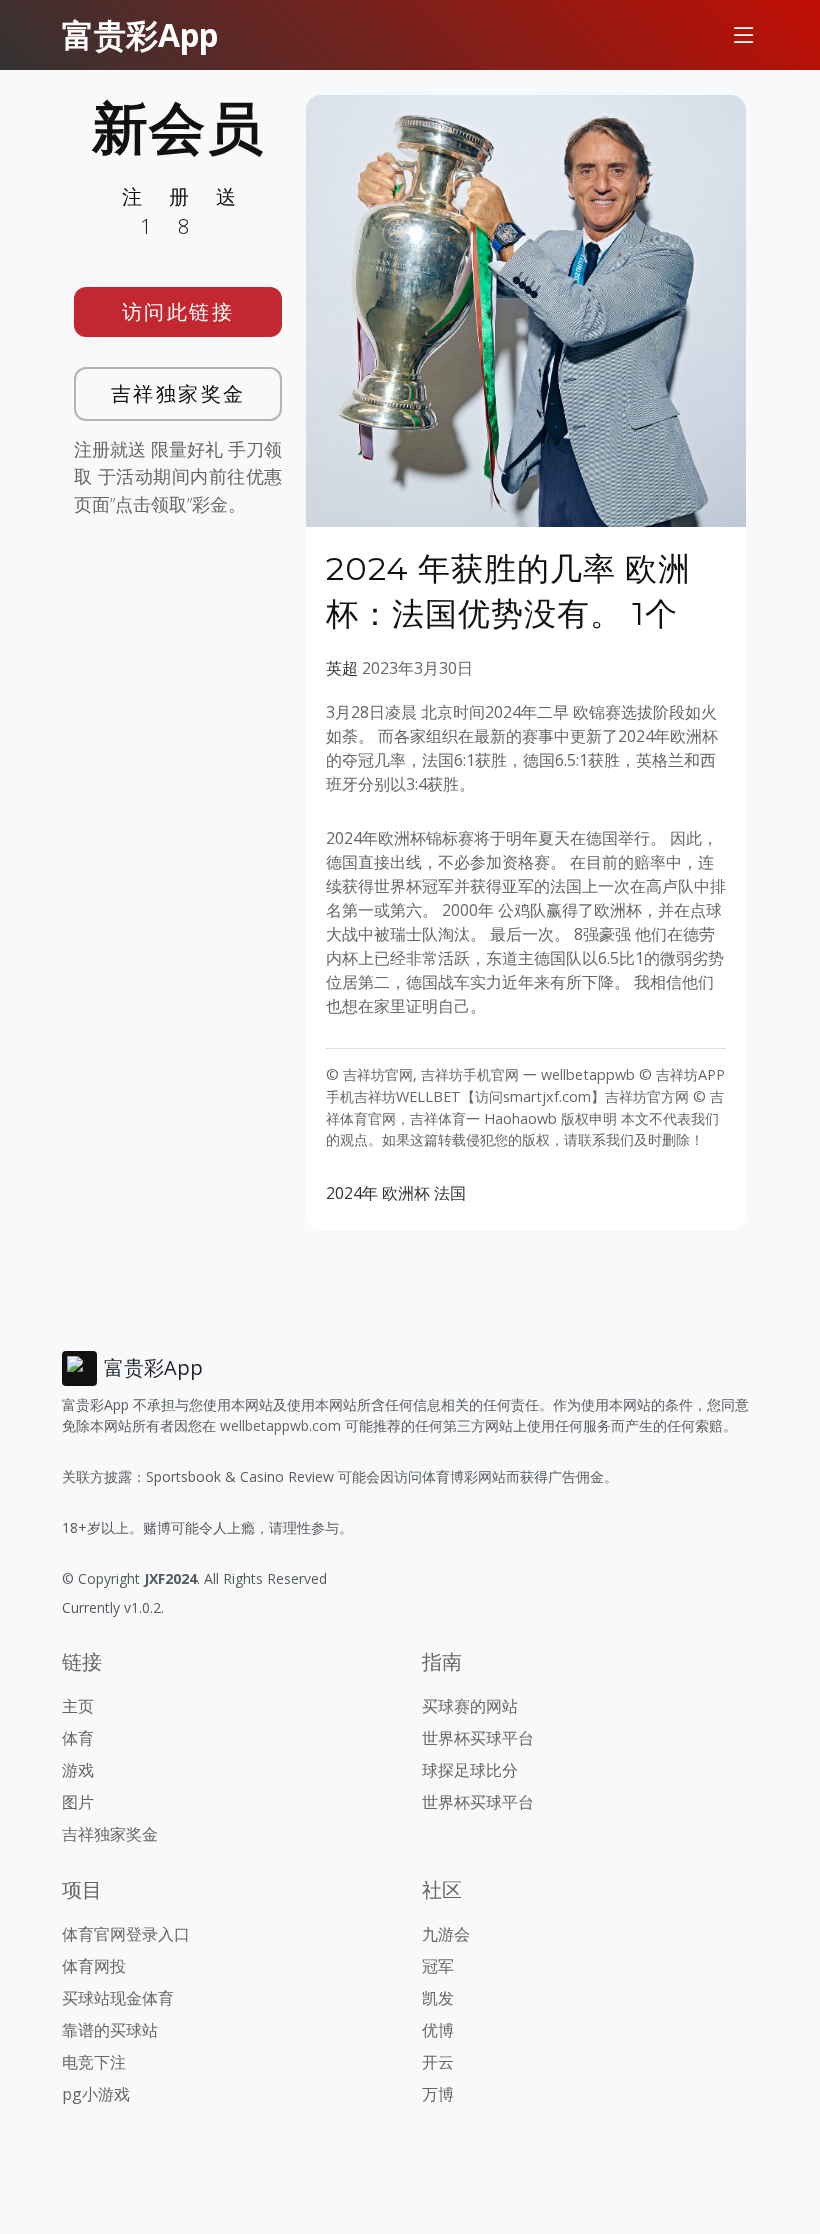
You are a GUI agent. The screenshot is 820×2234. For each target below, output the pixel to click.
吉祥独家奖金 (178, 393)
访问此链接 (178, 311)
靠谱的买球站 (110, 2030)
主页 (78, 1706)
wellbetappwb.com (280, 1425)
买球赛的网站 (470, 1706)
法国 (450, 1193)
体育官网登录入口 (126, 1934)
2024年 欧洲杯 (378, 1193)
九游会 (446, 1934)
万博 (438, 2094)
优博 (438, 2030)
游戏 (78, 1770)
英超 (342, 668)
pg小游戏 (96, 2094)
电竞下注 (94, 2062)
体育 (78, 1738)
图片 (78, 1802)
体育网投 (94, 1966)
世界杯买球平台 (478, 1738)
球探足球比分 (470, 1770)
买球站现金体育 (118, 1998)
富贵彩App (140, 34)
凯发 (438, 1998)
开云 (438, 2062)
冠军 (438, 1966)
